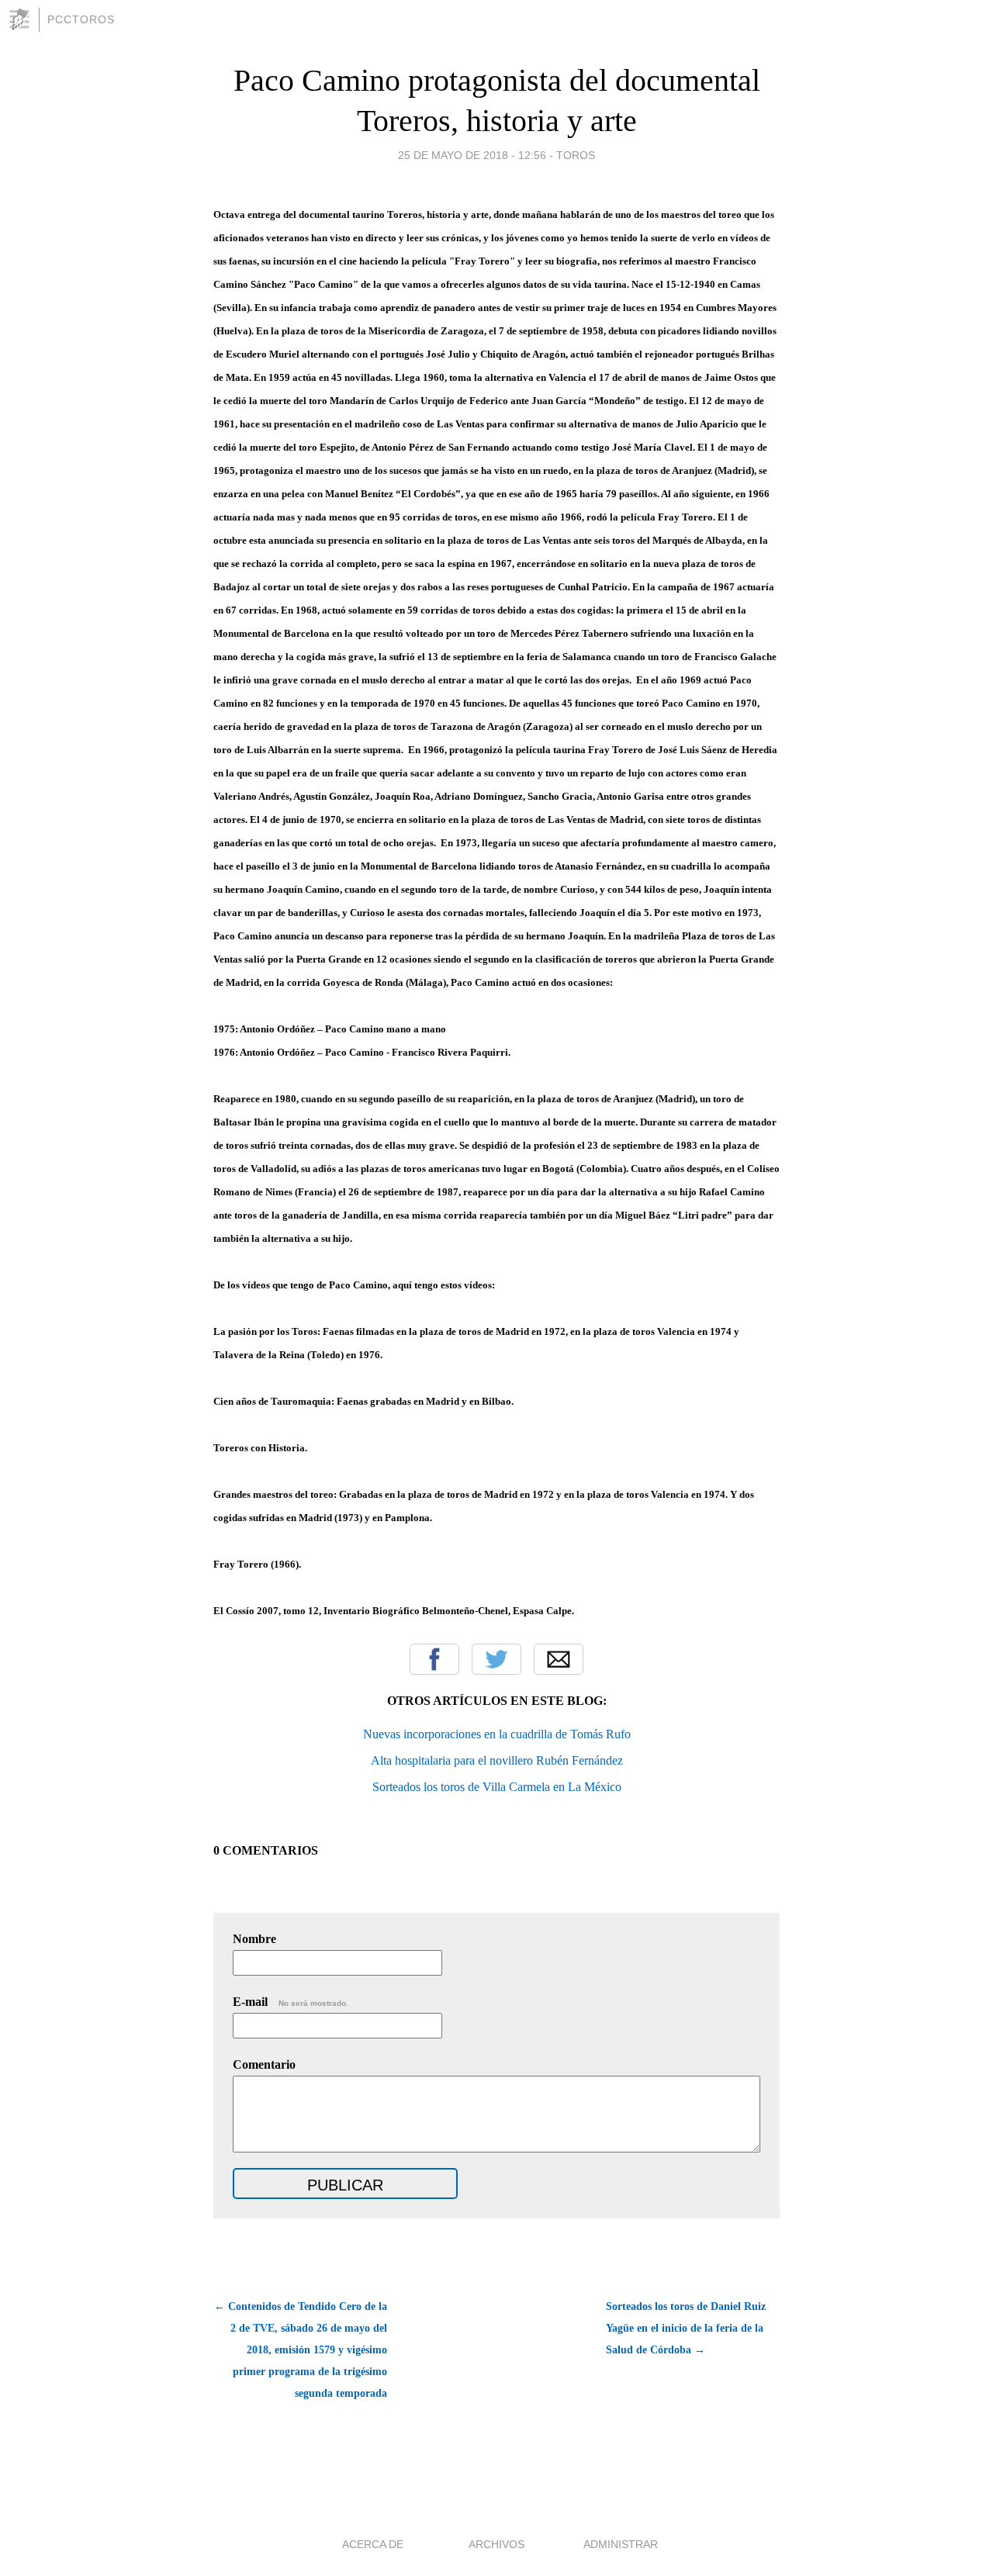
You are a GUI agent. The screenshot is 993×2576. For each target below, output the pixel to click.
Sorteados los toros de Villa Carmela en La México (497, 1787)
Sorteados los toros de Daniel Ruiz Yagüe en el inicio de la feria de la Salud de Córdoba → (686, 2328)
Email (559, 1659)
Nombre (254, 1939)
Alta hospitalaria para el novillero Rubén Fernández (497, 1760)
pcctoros (81, 19)
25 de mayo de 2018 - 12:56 (472, 155)
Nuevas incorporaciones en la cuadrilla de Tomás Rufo (497, 1734)
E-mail (291, 2002)
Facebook (434, 1659)
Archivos (496, 2544)
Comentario (264, 2064)
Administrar (621, 2544)
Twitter (496, 1659)
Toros (576, 155)
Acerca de (373, 2544)
